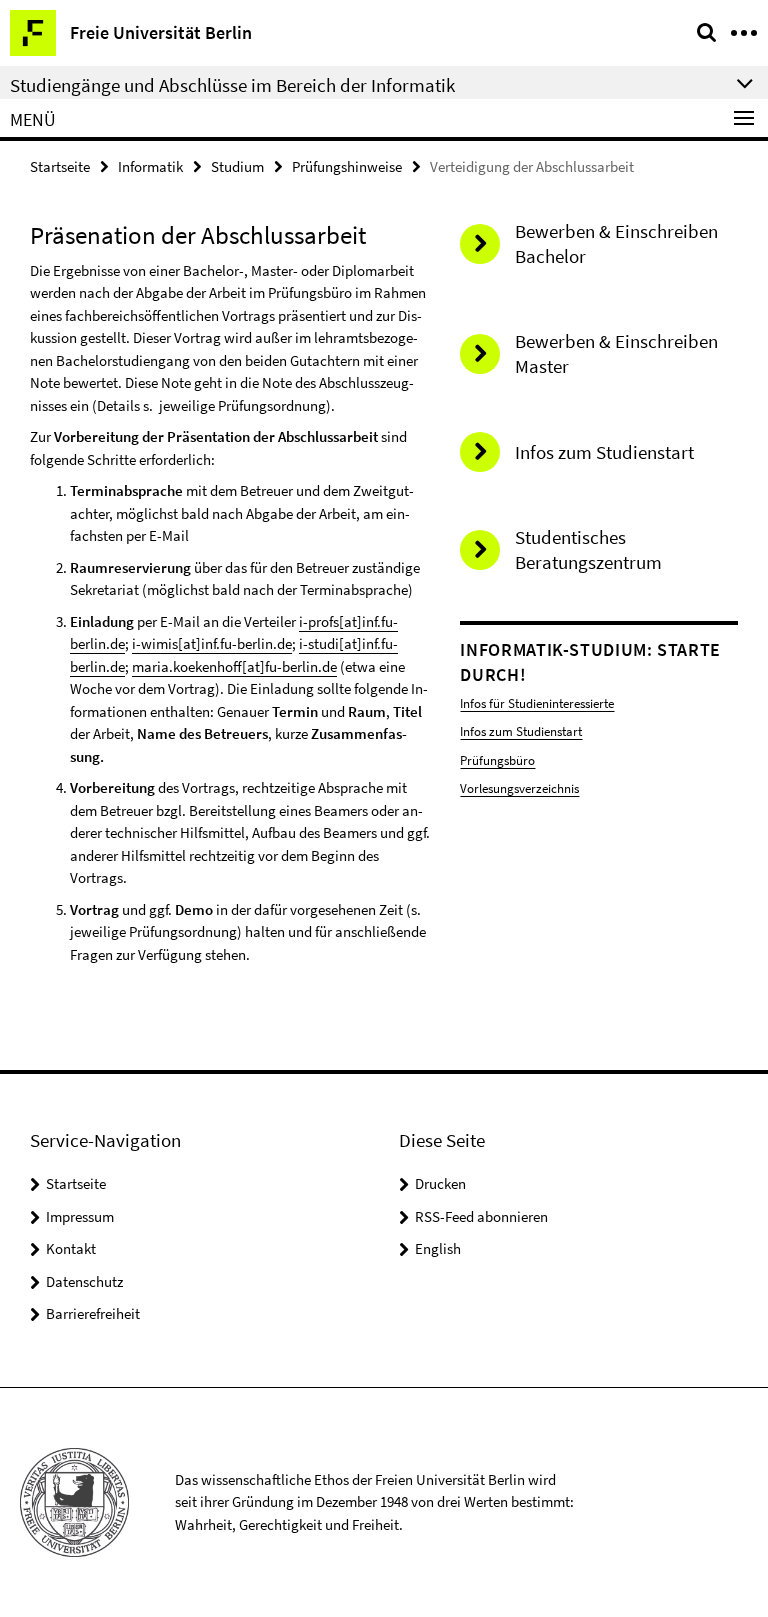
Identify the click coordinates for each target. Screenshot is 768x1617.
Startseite (60, 166)
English (438, 1248)
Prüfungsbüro (497, 760)
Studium (237, 166)
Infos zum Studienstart (521, 731)
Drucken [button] (440, 1183)
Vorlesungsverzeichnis (519, 788)
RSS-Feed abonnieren (481, 1216)
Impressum (80, 1216)
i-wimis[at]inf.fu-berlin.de (212, 643)
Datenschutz (84, 1281)
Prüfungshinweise (347, 166)
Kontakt (71, 1248)
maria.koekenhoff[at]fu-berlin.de (234, 666)
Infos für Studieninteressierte (537, 703)
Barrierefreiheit (93, 1313)
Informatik (150, 166)
